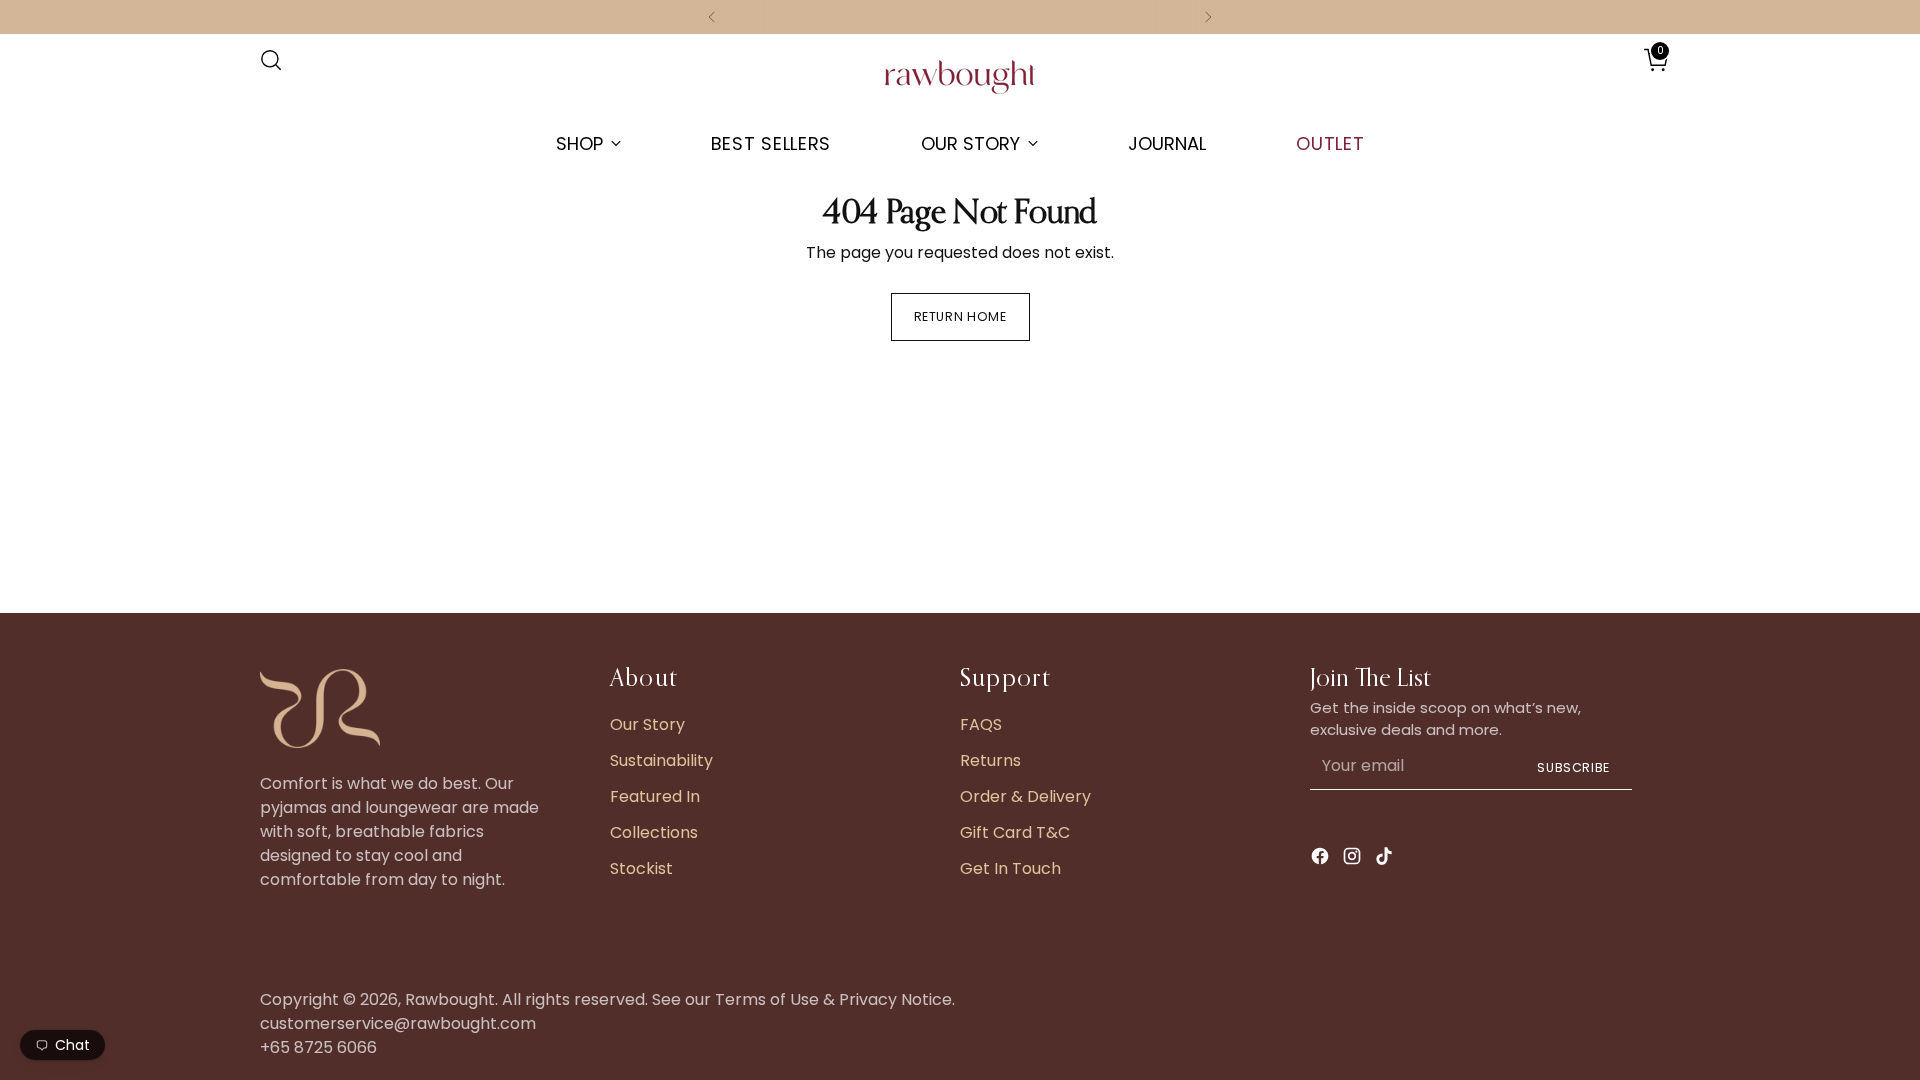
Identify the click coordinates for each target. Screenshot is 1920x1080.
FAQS (981, 724)
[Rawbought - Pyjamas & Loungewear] (960, 87)
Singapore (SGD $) (1601, 81)
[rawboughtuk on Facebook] (1322, 859)
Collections (654, 832)
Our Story (647, 724)
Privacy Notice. (897, 999)
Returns (990, 760)
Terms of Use (767, 999)
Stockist (641, 868)
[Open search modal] (271, 60)
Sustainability (661, 760)
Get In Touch (1010, 868)
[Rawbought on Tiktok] (1386, 859)
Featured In (655, 796)
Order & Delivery (1025, 796)
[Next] (1208, 17)
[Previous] (712, 17)
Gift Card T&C (1015, 832)
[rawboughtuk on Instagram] (1354, 859)
